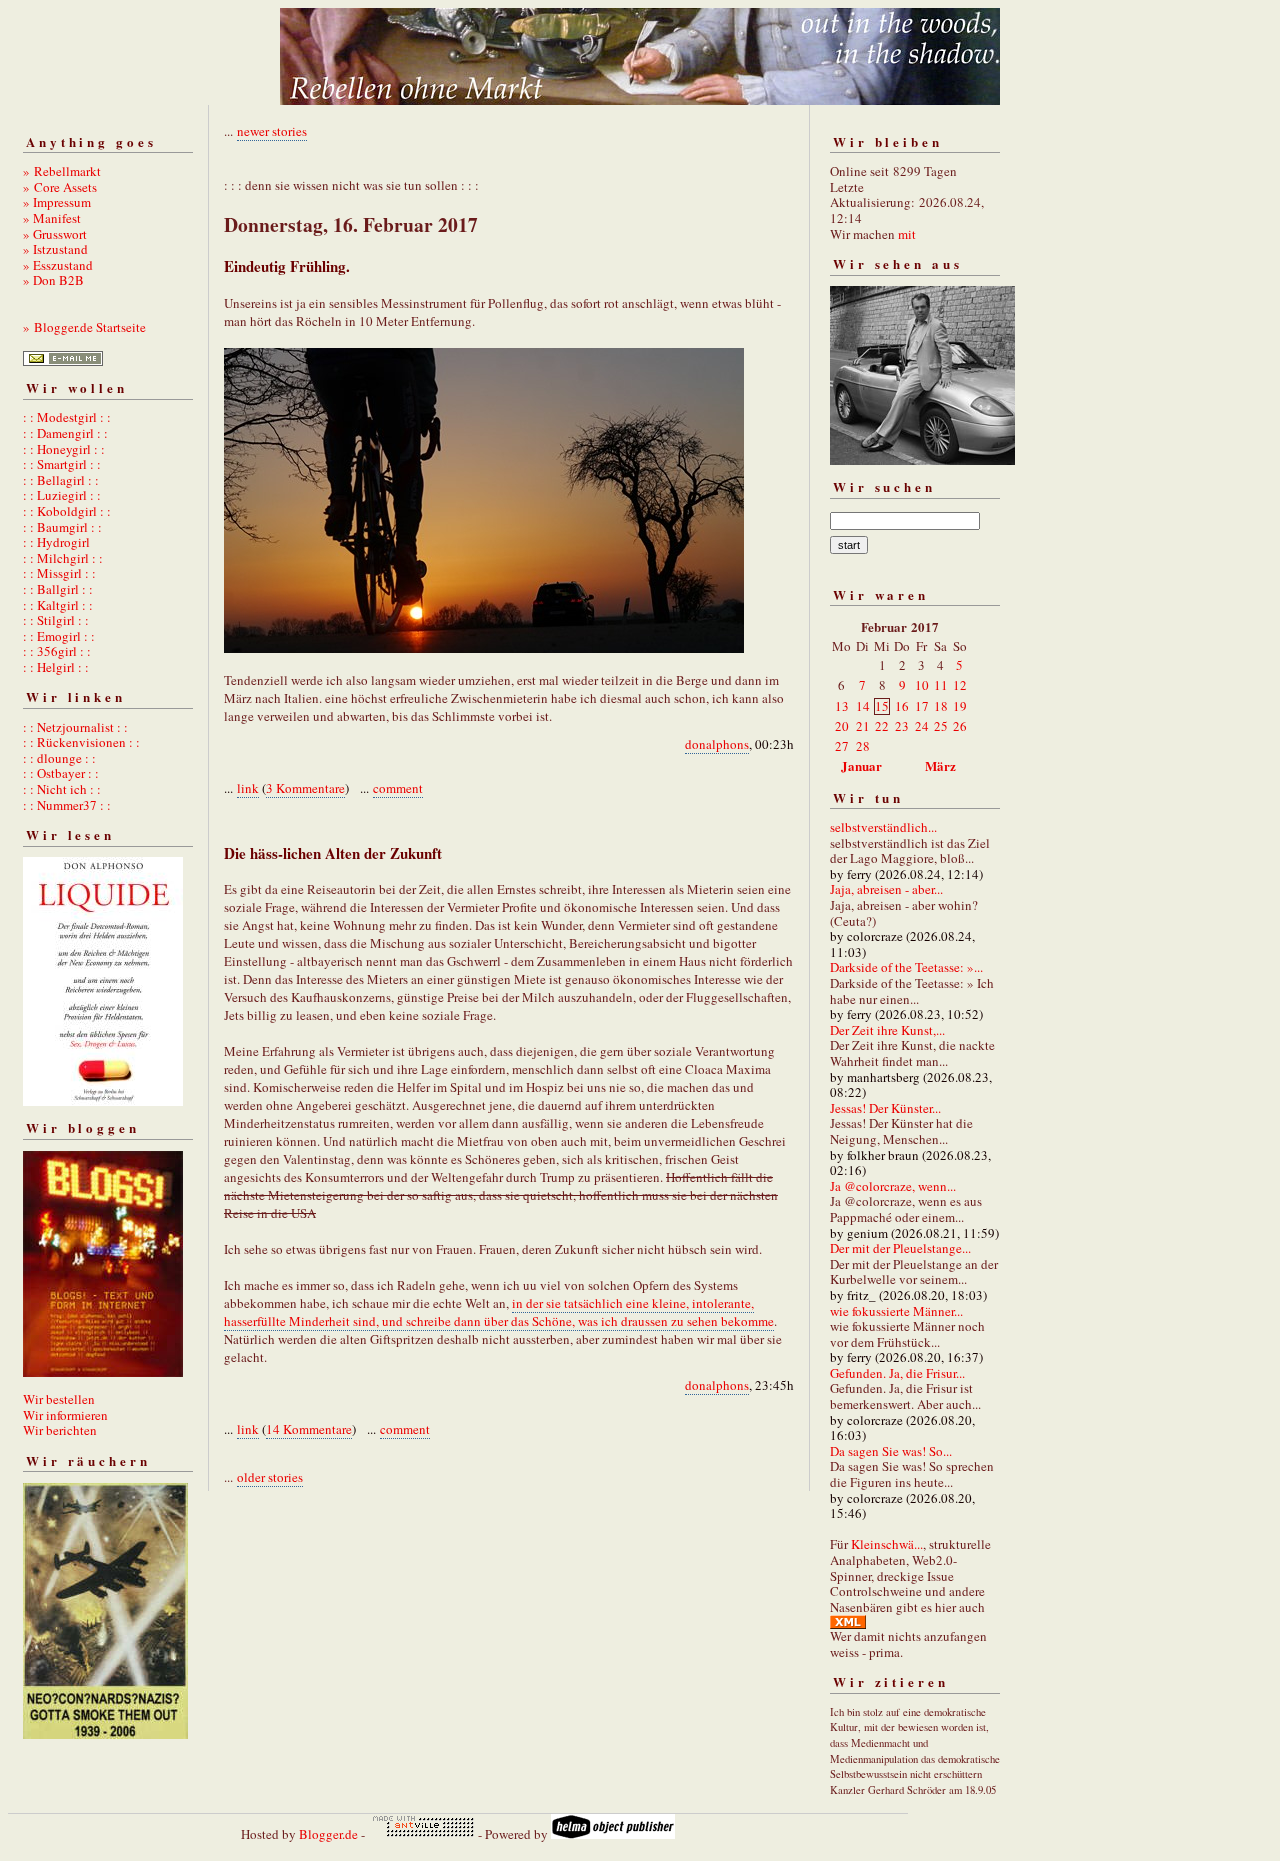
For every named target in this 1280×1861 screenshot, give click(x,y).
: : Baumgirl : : (62, 527)
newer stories (272, 131)
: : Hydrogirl (56, 542)
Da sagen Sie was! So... (891, 1451)
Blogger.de (328, 1834)
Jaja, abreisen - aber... (886, 889)
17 (922, 706)
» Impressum (57, 202)
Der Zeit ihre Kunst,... (887, 1030)
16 (902, 706)
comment (398, 788)
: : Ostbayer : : (61, 773)
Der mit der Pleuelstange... (900, 1248)
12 (960, 685)
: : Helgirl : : (56, 667)
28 (863, 746)
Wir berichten (60, 1430)
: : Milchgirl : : (63, 558)
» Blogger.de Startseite (84, 327)
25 (941, 726)
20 (842, 726)
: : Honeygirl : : (64, 449)
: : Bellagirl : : (61, 480)
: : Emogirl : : (59, 636)
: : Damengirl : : (65, 433)
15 (882, 706)
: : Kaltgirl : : (58, 605)
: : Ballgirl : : (58, 589)
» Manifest (52, 218)
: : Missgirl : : (59, 573)
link (248, 788)
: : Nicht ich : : (62, 789)
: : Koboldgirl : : (67, 511)
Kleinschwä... (887, 1544)
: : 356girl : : (57, 651)
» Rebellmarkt (62, 171)
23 (902, 726)
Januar (861, 765)
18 (941, 706)
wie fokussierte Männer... (896, 1311)
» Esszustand (58, 265)
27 (842, 746)
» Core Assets (60, 187)
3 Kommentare (305, 788)
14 (863, 706)
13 (842, 706)
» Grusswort (55, 234)
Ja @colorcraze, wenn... (893, 1186)
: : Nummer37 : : (67, 805)
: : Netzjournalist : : (75, 727)
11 (941, 685)
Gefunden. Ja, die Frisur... (897, 1373)
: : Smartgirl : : (62, 464)
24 (922, 726)
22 (882, 726)
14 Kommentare (309, 1429)
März (940, 765)
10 (922, 685)
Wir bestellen (59, 1399)
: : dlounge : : (59, 758)
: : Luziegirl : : (62, 495)
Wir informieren (65, 1415)
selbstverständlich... (883, 827)
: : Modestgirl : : (67, 417)
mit (907, 234)
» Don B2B (53, 280)
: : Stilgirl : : (56, 620)
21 (863, 726)
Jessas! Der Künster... (885, 1108)
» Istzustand (55, 249)
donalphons (717, 744)
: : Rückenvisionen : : (81, 742)
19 (960, 706)
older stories (270, 1477)
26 (960, 726)
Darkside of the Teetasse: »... (906, 967)
